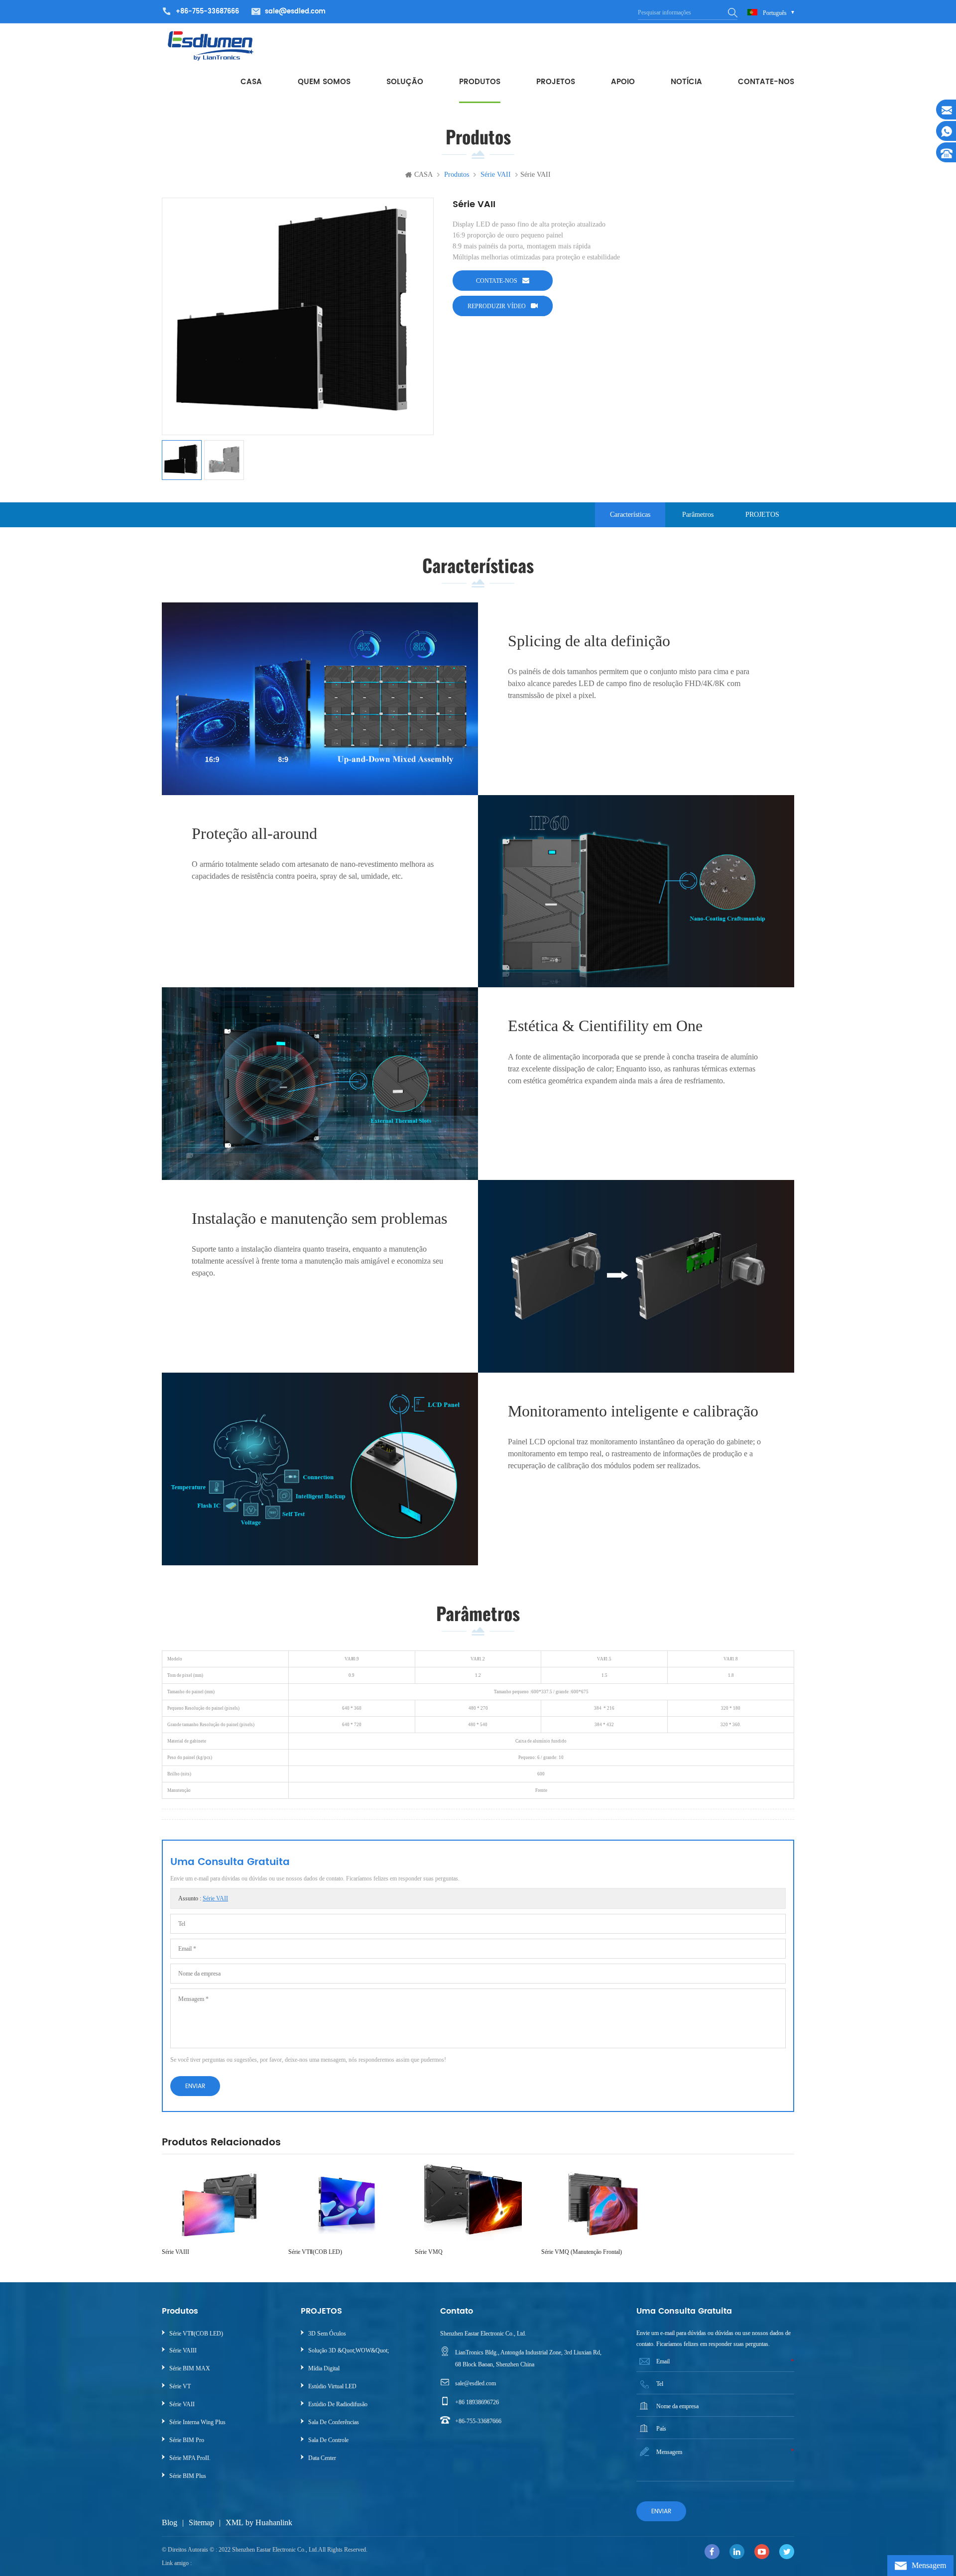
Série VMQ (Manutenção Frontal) (582, 2252)
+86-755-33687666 (478, 2421)
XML (235, 2522)
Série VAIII (176, 2252)
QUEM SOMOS (324, 82)
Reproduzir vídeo (497, 306)
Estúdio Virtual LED (332, 2386)
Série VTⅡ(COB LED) (315, 2252)
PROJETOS (556, 82)
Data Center (322, 2458)
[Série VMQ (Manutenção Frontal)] (599, 2203)
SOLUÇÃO (405, 82)
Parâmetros (698, 515)
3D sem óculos (327, 2334)
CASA (251, 82)
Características (630, 515)
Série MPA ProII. (190, 2458)
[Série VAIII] (220, 2203)
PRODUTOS (480, 82)
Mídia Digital (324, 2368)
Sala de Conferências (334, 2422)
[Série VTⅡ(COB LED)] (347, 2203)
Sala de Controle (328, 2440)
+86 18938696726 (477, 2402)
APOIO (623, 82)
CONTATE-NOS (766, 82)
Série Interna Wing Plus (197, 2422)
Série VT (180, 2386)
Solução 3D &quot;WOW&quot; (349, 2350)
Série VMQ (429, 2252)
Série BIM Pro (187, 2440)
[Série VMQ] (473, 2203)
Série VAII (215, 1898)
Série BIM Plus (188, 2476)
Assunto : (203, 1898)
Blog (170, 2522)
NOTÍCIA (686, 82)
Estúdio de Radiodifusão (338, 2404)
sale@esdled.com (295, 12)
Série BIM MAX (190, 2368)
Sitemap (201, 2522)
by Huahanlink (269, 2522)
